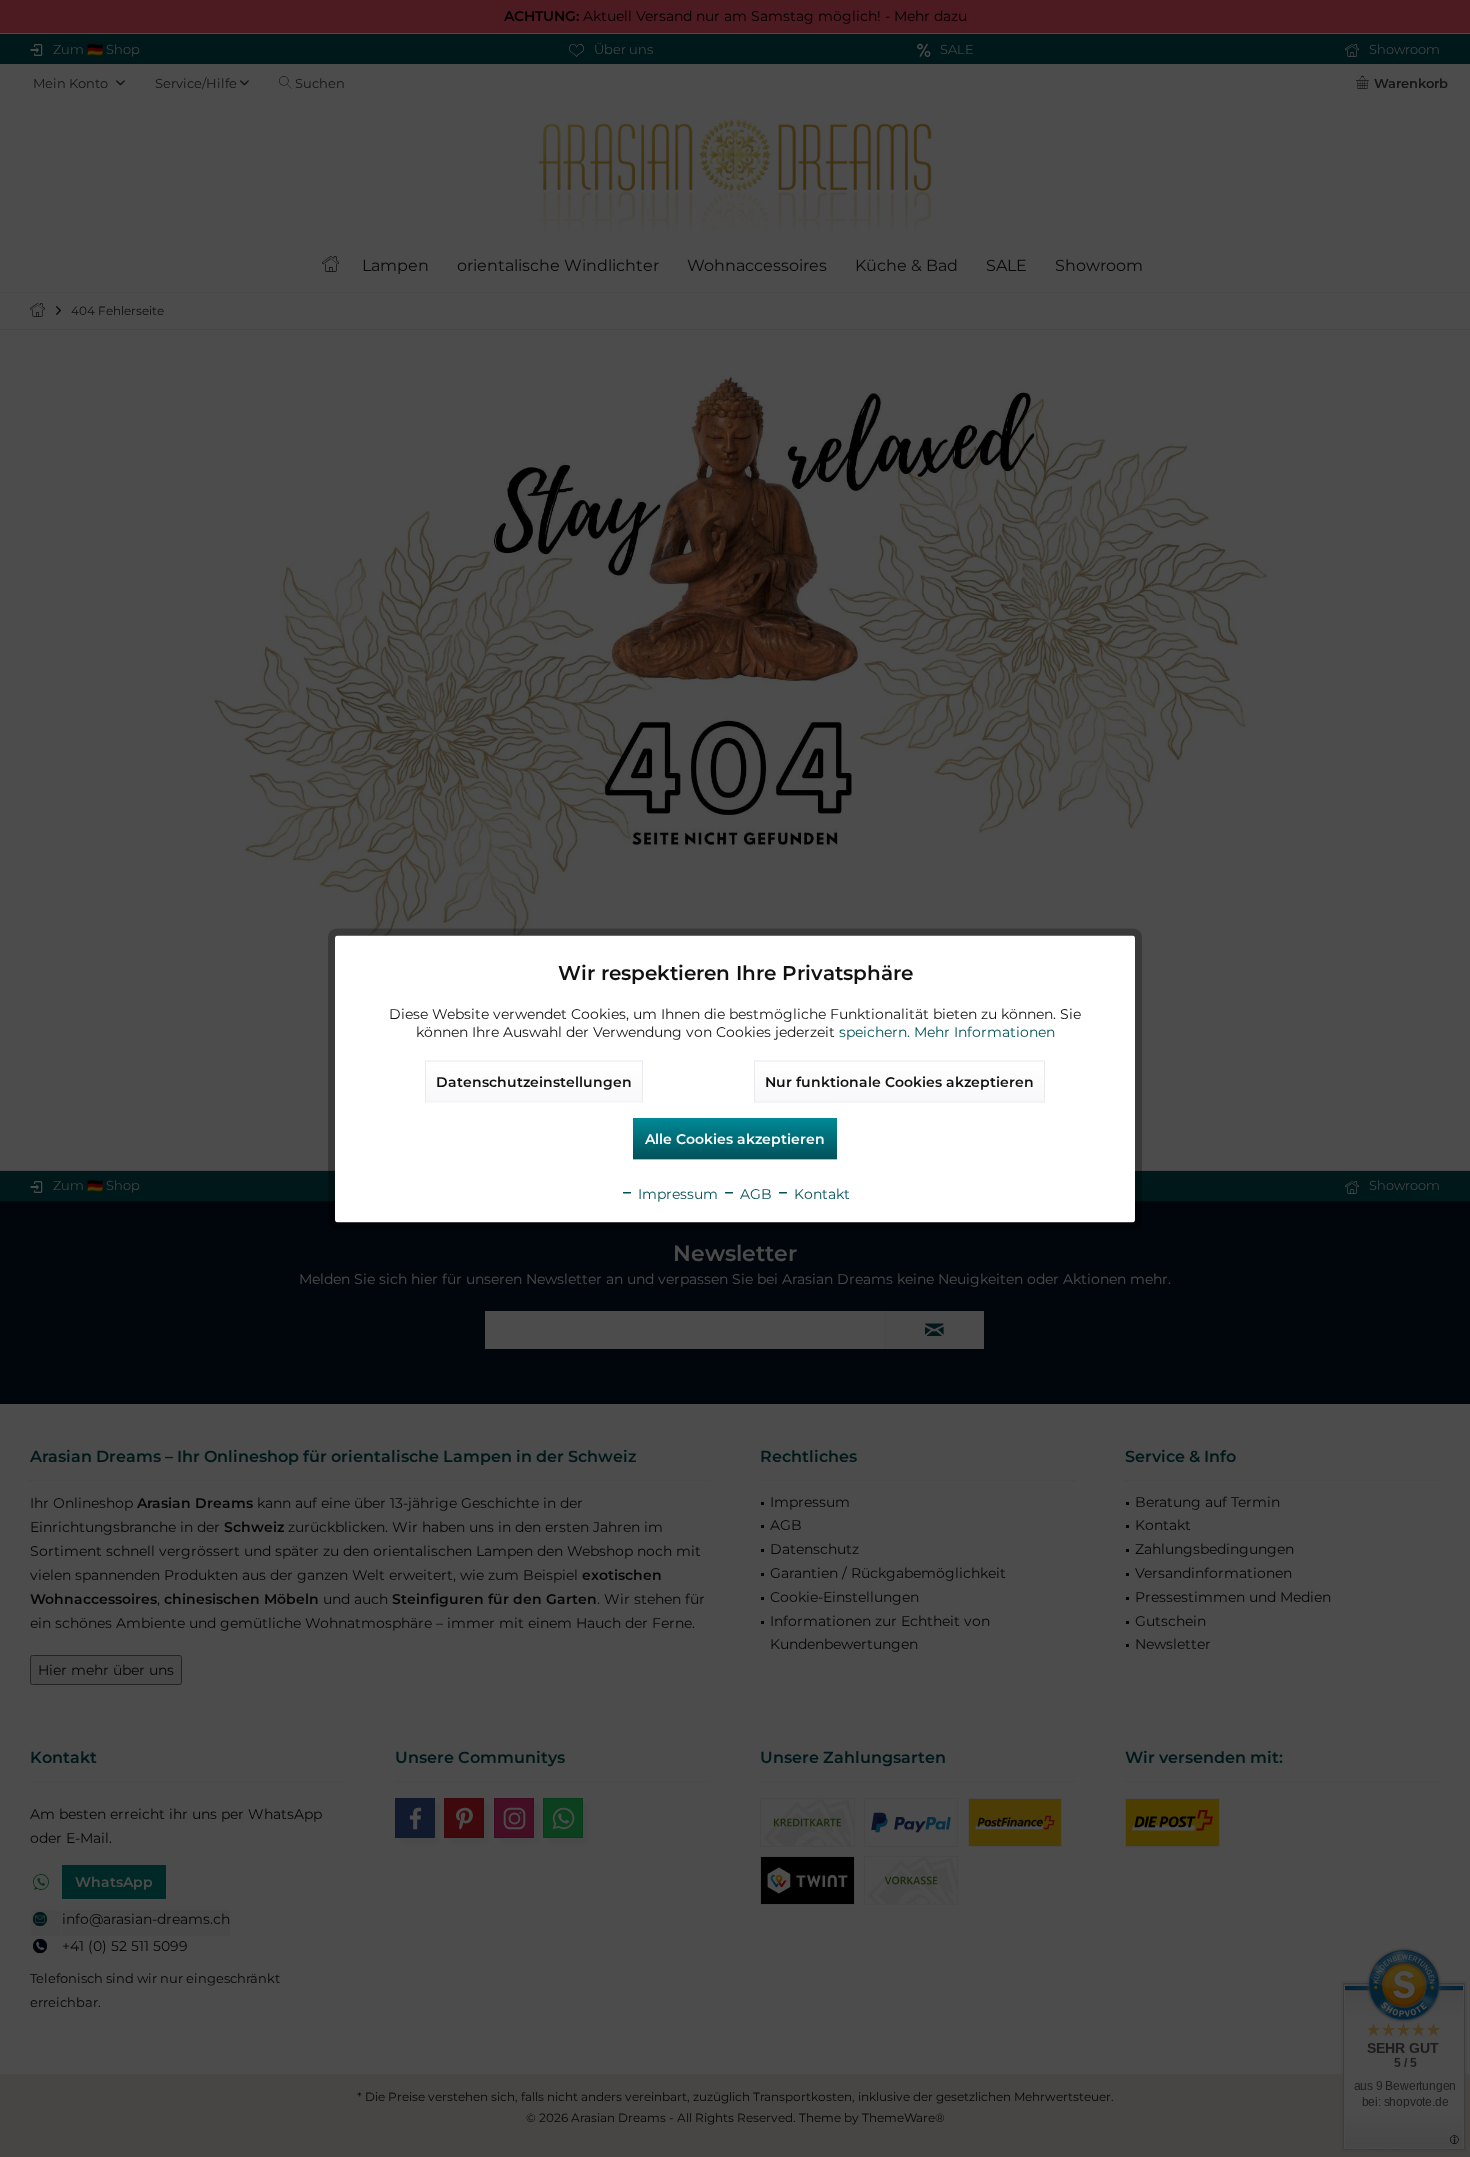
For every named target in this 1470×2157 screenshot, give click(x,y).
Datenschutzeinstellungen (534, 1081)
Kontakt (820, 1193)
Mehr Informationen (984, 1031)
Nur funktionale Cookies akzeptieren (899, 1081)
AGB (754, 1193)
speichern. (876, 1031)
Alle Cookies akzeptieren (735, 1138)
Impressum (676, 1193)
